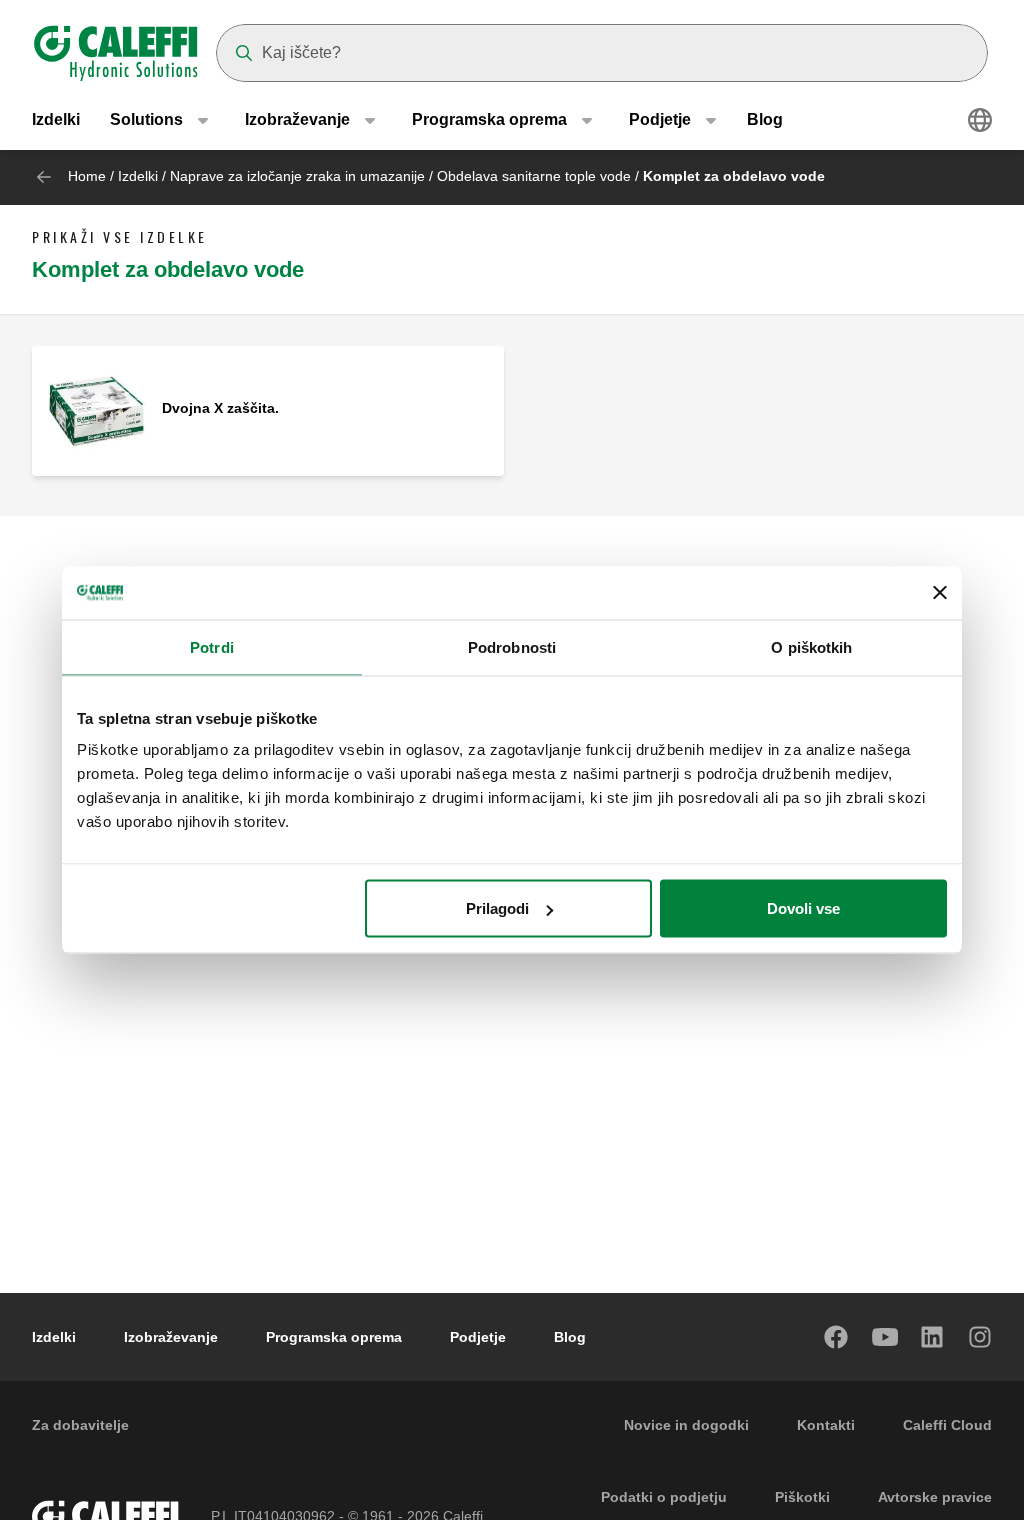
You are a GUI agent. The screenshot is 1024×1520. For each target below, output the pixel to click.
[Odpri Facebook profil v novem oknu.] (837, 1337)
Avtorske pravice (935, 1497)
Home (87, 176)
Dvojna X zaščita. (220, 408)
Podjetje (478, 1337)
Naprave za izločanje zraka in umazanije (297, 176)
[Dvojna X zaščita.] (97, 409)
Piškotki (802, 1497)
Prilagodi (497, 908)
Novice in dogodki (686, 1425)
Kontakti (826, 1425)
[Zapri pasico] (940, 593)
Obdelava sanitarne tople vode (536, 176)
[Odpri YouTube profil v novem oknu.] (885, 1337)
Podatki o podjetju (664, 1497)
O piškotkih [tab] (811, 646)
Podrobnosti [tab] (512, 646)
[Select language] (980, 120)
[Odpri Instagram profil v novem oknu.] (981, 1337)
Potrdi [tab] (212, 646)
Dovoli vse (803, 908)
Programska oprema (334, 1337)
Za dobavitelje (80, 1425)
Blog (765, 119)
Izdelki (56, 119)
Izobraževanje (171, 1337)
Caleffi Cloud (947, 1425)
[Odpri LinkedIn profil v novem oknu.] (933, 1337)
